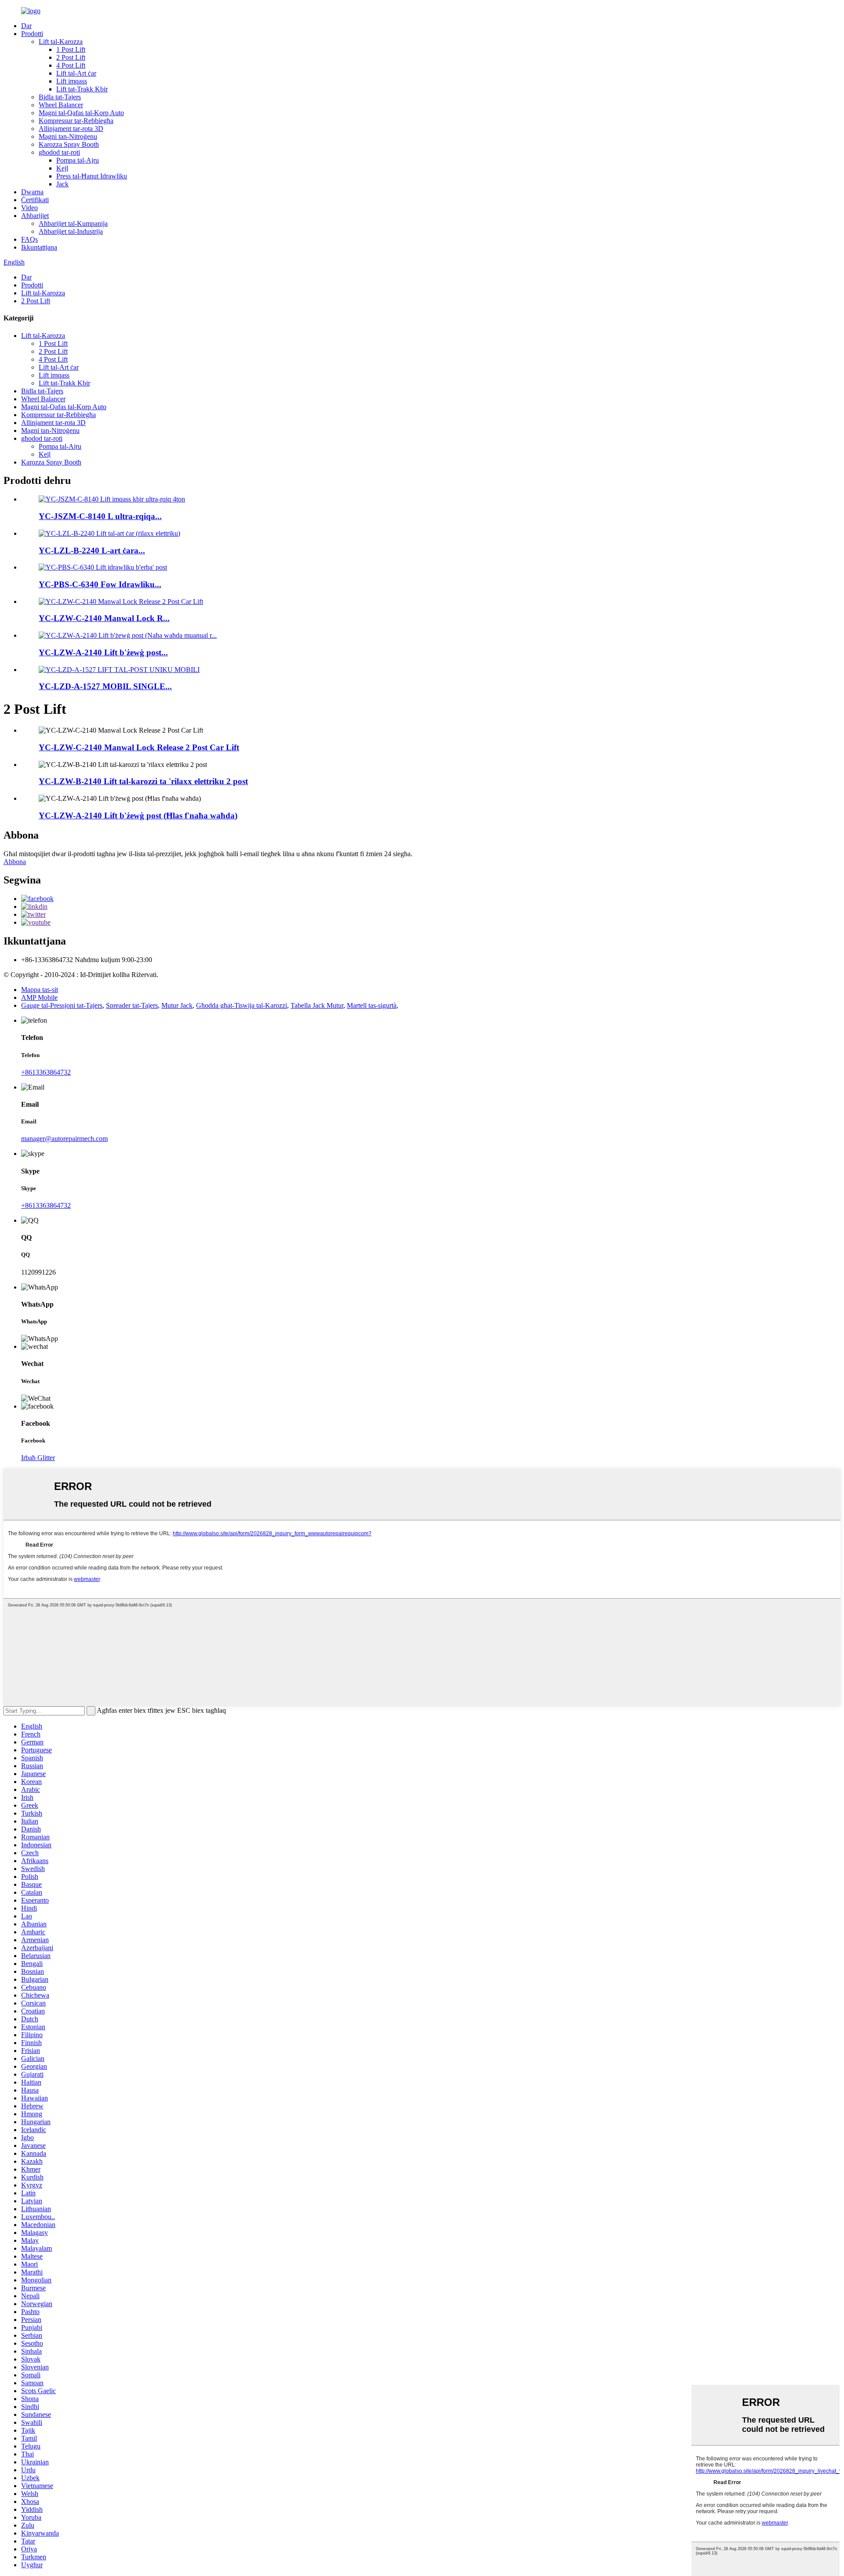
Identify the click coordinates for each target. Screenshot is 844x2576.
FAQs (29, 239)
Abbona (15, 862)
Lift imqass (72, 81)
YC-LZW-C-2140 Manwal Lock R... (104, 618)
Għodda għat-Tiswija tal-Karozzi (242, 1005)
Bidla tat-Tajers (60, 97)
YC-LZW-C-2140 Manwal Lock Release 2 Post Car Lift (139, 747)
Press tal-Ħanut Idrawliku (92, 176)
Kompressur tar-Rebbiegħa (76, 121)
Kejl (62, 168)
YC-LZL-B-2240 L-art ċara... (92, 550)
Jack (62, 184)
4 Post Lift (71, 65)
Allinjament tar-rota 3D (71, 129)
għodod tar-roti (59, 152)
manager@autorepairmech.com (64, 1139)
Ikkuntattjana (39, 247)
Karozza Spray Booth (69, 144)
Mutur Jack (177, 1005)
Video (29, 208)
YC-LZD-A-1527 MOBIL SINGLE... (105, 686)
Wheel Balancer (61, 105)
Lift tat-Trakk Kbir (82, 89)
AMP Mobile (39, 997)
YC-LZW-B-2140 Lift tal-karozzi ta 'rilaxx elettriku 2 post (143, 781)
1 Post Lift (71, 49)
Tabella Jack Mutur (317, 1005)
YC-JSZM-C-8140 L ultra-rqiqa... (100, 516)
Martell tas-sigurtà (372, 1005)
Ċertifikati (35, 200)
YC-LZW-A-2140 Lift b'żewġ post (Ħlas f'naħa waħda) (138, 816)
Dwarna (32, 192)
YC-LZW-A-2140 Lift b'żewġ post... (103, 652)
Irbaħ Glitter (38, 1458)
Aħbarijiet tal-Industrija (71, 231)
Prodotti (32, 34)
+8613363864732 (46, 1072)
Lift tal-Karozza (61, 42)
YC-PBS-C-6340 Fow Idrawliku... (100, 584)
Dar (26, 26)
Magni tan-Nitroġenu (68, 136)
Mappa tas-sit (40, 990)
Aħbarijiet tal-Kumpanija (73, 223)
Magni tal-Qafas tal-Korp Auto (81, 113)
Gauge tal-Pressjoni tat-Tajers (62, 1005)
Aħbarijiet (35, 216)
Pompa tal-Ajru (78, 160)
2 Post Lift (71, 57)
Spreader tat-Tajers (132, 1005)
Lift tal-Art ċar (76, 73)
